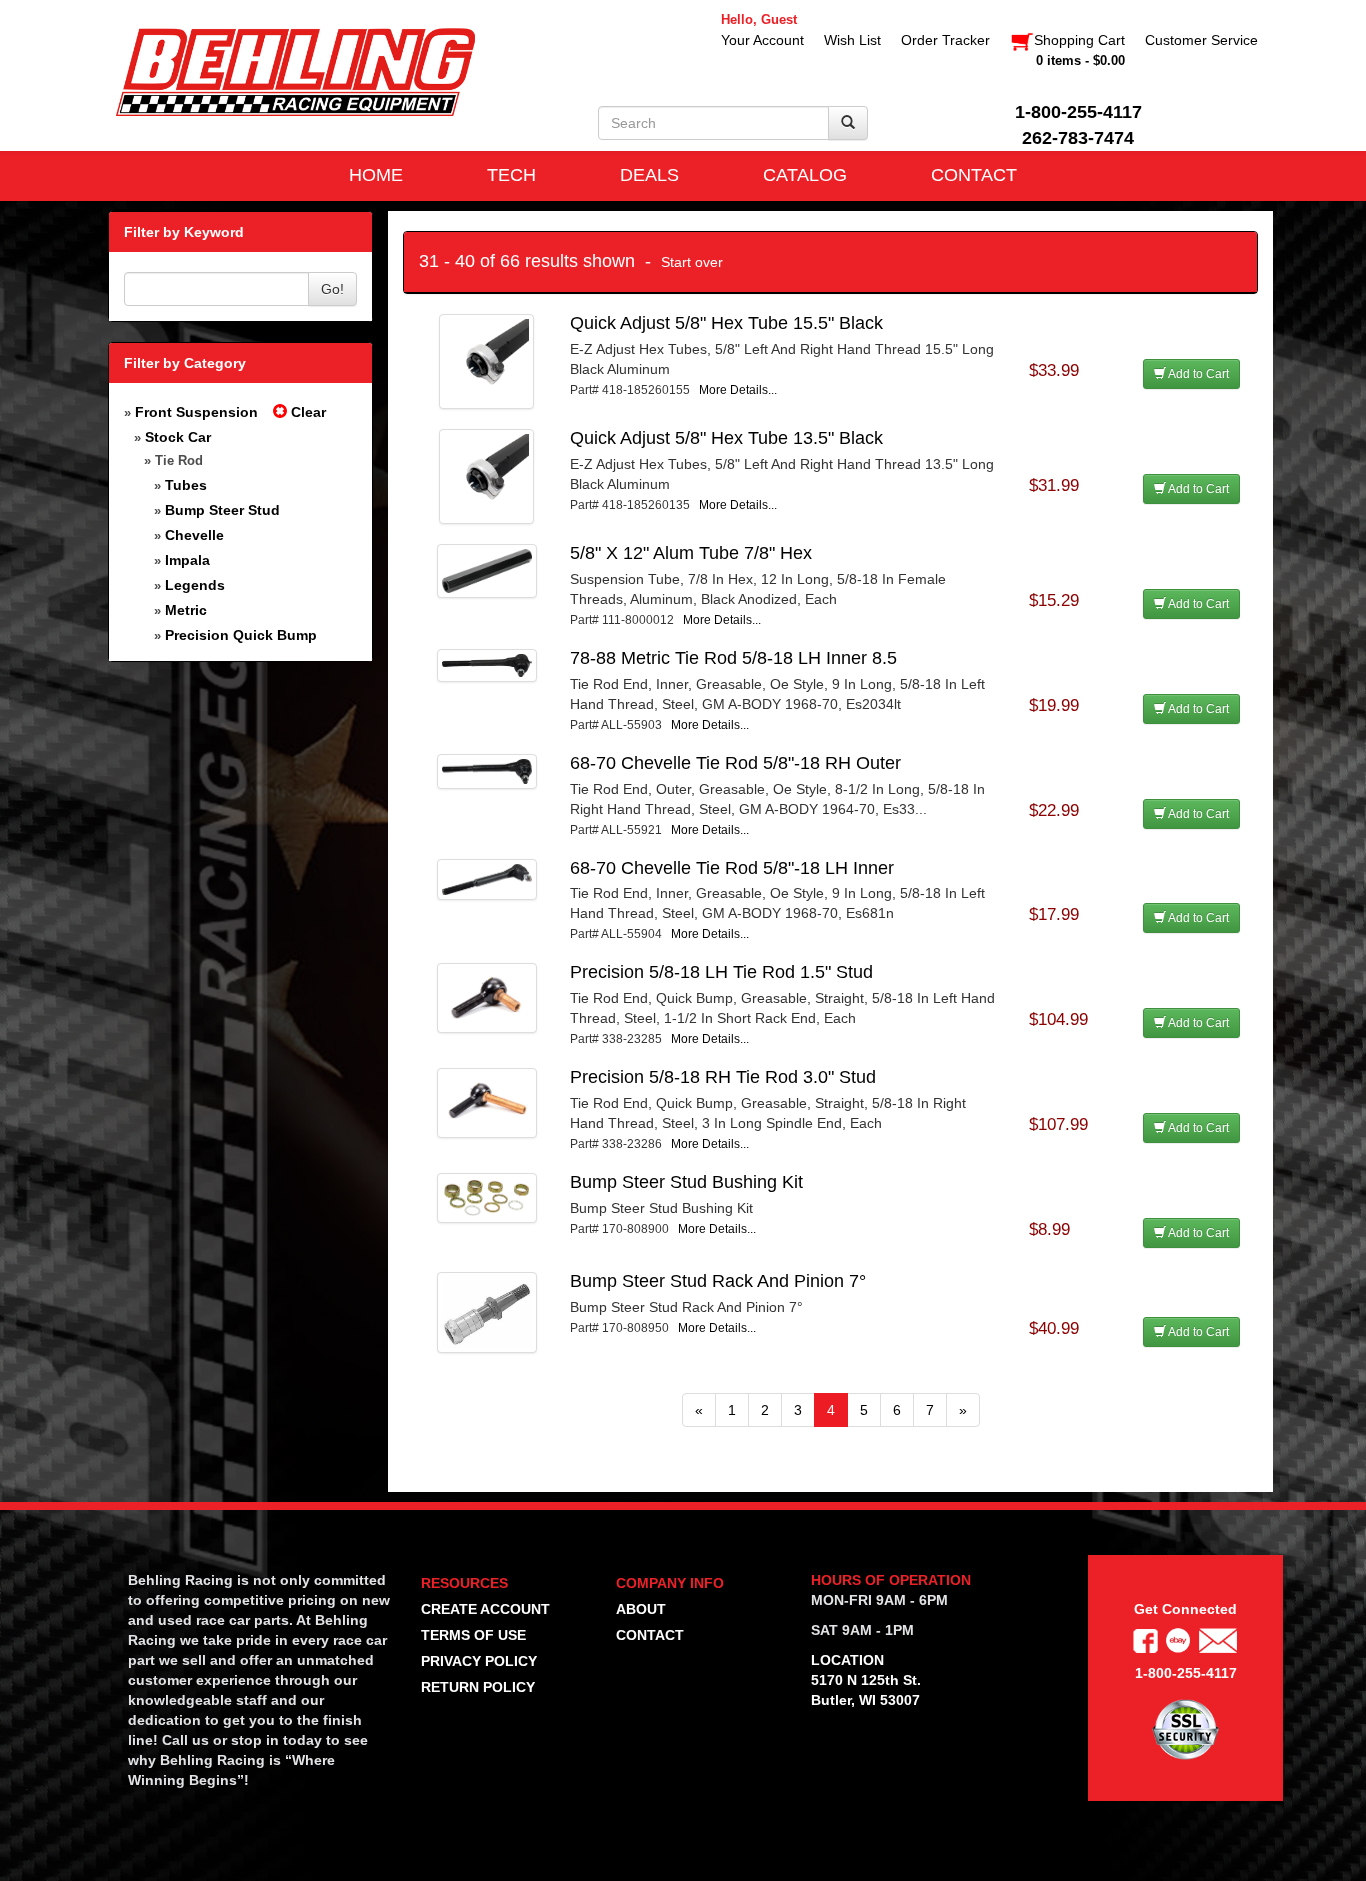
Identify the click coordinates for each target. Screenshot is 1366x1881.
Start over (692, 262)
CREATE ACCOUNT (485, 1609)
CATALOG (805, 175)
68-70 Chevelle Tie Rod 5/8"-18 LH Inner (732, 868)
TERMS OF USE (473, 1635)
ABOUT (641, 1609)
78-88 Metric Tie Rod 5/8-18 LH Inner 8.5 (733, 658)
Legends (195, 585)
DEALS (649, 175)
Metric (186, 610)
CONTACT (974, 175)
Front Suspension (196, 412)
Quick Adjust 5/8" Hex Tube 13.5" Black (726, 438)
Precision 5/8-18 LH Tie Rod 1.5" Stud (721, 972)
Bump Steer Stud (222, 510)
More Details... (738, 390)
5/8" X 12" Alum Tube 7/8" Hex (691, 553)
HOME (376, 175)
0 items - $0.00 (1080, 60)
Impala (187, 560)
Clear (306, 412)
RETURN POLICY (478, 1687)
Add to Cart (1197, 374)
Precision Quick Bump (241, 635)
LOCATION (847, 1660)
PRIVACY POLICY (479, 1661)
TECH (511, 175)
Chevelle (194, 535)
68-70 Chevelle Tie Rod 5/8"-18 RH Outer (735, 763)
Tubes (186, 485)
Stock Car (178, 437)
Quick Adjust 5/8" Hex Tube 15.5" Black (726, 323)
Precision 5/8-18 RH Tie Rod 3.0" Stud (723, 1077)
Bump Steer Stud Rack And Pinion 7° (718, 1281)
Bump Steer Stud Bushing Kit (686, 1182)
